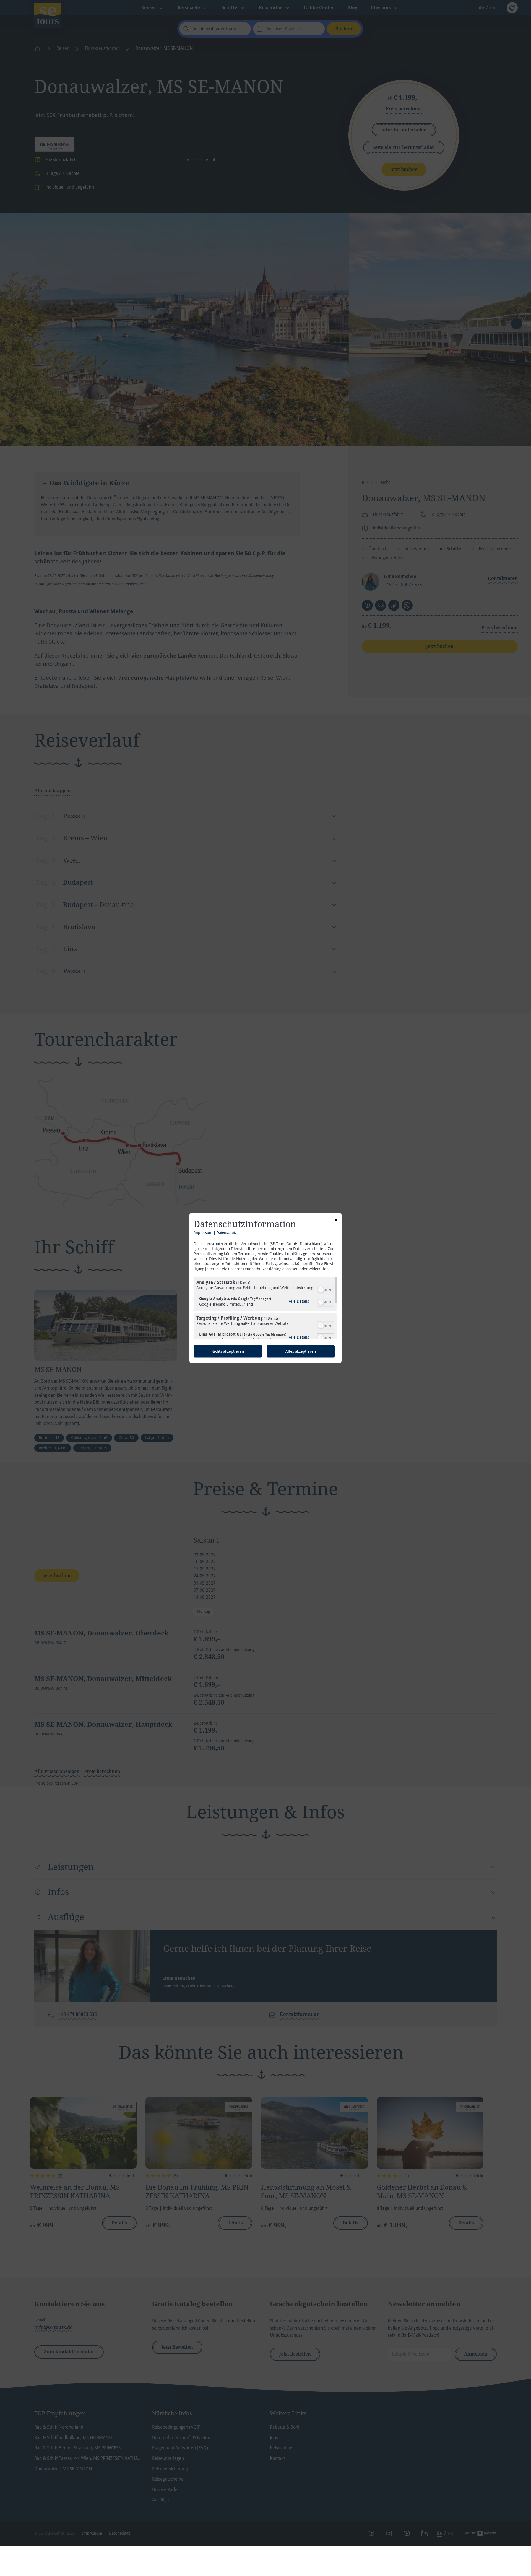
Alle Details (299, 1301)
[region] (265, 1308)
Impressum (203, 1232)
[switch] (326, 1289)
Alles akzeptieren (301, 1351)
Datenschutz (227, 1232)
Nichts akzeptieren (228, 1351)
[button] (321, 1290)
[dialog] (265, 1288)
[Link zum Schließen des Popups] (336, 1221)
